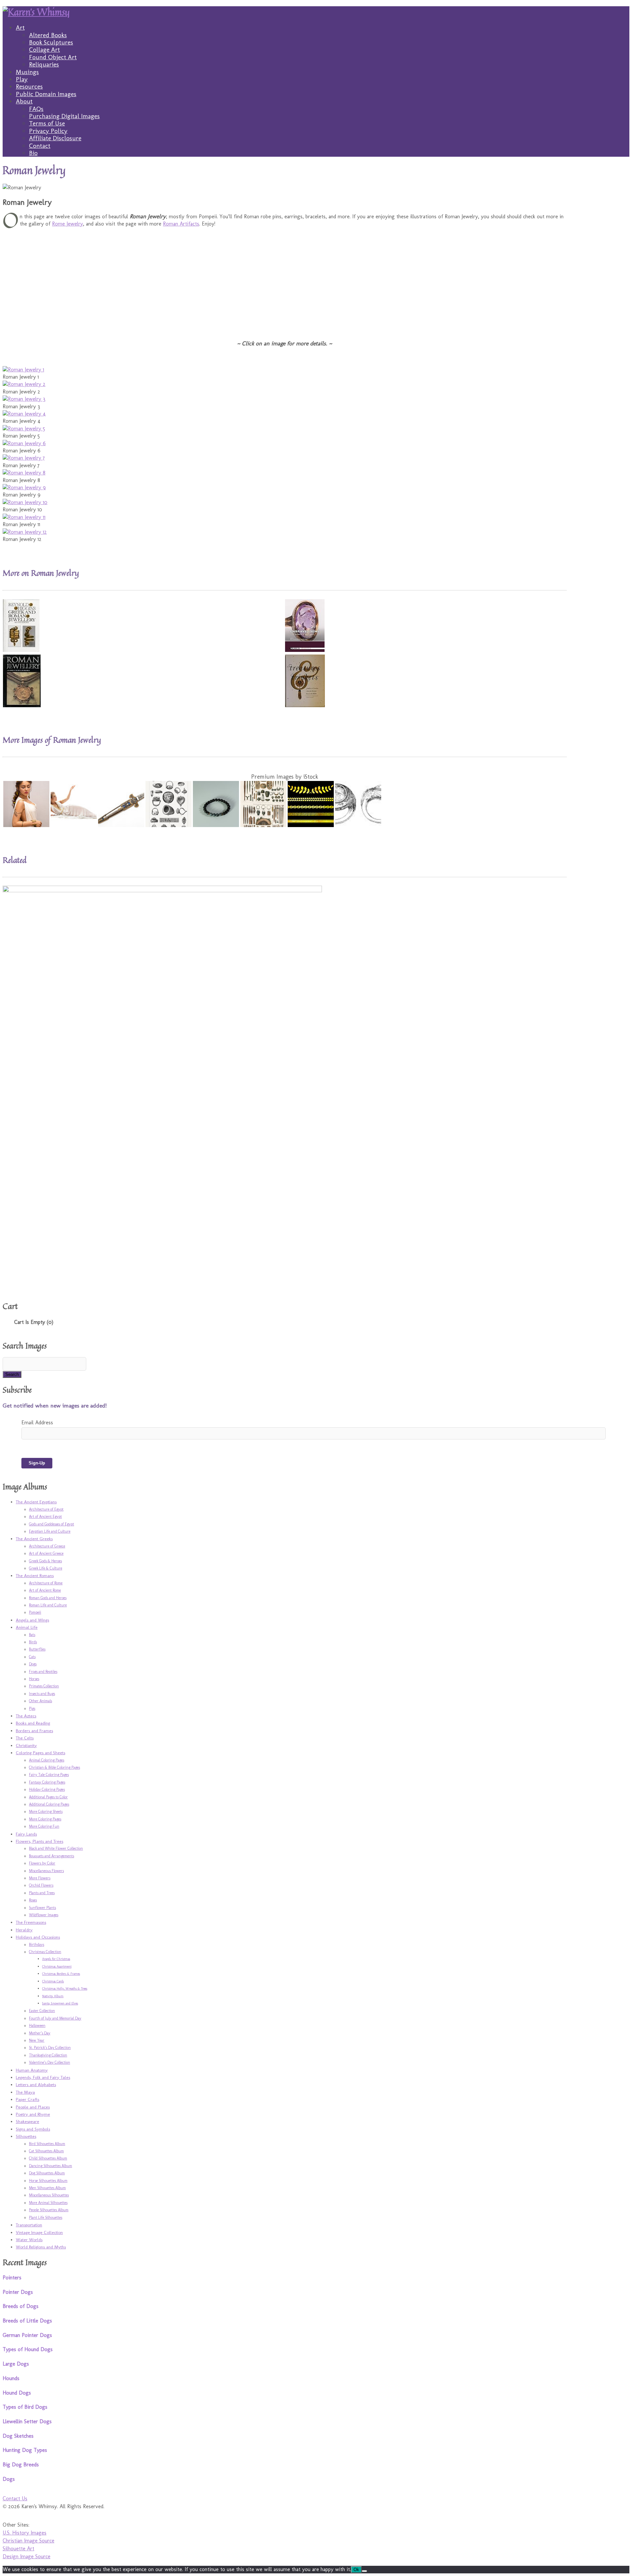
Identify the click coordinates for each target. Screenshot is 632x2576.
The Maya (25, 2092)
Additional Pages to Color (48, 1797)
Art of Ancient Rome (45, 1590)
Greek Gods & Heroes (45, 1561)
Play (22, 79)
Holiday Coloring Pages (47, 1789)
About (24, 101)
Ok (356, 2570)
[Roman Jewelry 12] (25, 532)
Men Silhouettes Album (47, 2188)
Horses (34, 1679)
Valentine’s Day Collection (50, 2062)
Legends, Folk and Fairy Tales (43, 2077)
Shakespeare (27, 2121)
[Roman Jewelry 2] (24, 384)
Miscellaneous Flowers (46, 1871)
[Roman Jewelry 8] (24, 473)
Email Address (37, 1422)
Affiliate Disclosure (55, 138)
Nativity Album (53, 1996)
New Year (37, 2040)
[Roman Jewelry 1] (23, 370)
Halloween (37, 2026)
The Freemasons (31, 1922)
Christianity (26, 1745)
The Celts (25, 1738)
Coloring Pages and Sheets (40, 1753)
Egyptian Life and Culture (50, 1531)
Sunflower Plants (42, 1908)
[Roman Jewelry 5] (24, 429)
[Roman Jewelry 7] (24, 458)
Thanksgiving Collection (48, 2055)
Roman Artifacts (181, 224)
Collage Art (44, 50)
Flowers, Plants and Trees (39, 1841)
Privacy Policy (48, 131)
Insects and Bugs (42, 1694)
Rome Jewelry (67, 224)
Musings (27, 72)
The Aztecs (26, 1716)
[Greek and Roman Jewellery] (21, 650)
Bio (33, 153)
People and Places (33, 2107)
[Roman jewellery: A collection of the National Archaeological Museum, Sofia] (22, 705)
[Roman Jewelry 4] (24, 414)
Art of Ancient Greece (46, 1553)
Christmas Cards (53, 1981)
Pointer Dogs (18, 2292)
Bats (32, 1635)
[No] (364, 2571)
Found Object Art (53, 57)
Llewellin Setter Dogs (27, 2421)
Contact (40, 146)
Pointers (12, 2278)
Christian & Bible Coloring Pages (54, 1767)
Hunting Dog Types (25, 2450)
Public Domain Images (46, 94)
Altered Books (48, 35)
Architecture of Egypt (46, 1509)
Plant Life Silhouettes (46, 2217)
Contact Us (15, 2498)
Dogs (33, 1664)
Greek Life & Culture (46, 1568)
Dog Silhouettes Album (47, 2173)
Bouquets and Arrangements (52, 1856)
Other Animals (40, 1701)
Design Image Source (26, 2556)
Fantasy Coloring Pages (47, 1782)
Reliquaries (44, 64)
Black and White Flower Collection (56, 1848)
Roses (33, 1900)
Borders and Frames (34, 1731)
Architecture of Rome (46, 1583)
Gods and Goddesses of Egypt (52, 1524)
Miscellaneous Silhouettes (49, 2195)
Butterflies (37, 1649)
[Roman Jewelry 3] (24, 399)
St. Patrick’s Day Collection (50, 2048)
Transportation (29, 2225)
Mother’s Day (40, 2033)
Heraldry (24, 1930)
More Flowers (40, 1878)
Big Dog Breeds (21, 2465)
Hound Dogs (17, 2393)
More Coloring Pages (45, 1819)
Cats (32, 1657)
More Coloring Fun (44, 1826)
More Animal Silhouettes (48, 2203)
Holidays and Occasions (38, 1937)
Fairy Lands (26, 1834)
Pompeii (35, 1612)
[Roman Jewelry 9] (24, 487)
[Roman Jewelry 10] (25, 502)
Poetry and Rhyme (33, 2114)
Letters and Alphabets (36, 2084)
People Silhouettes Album (49, 2210)
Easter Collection (42, 2011)
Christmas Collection (45, 1952)
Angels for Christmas (56, 1959)
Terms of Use (47, 123)
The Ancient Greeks (34, 1539)
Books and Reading (33, 1723)
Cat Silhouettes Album (46, 2151)
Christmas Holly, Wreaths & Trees (65, 1989)
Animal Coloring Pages (47, 1760)
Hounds (11, 2378)
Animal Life (27, 1627)
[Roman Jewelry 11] (24, 517)
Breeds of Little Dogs (27, 2321)
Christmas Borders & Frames (61, 1974)
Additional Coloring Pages (49, 1804)
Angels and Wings (32, 1620)
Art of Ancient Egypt (45, 1516)
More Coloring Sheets (46, 1811)
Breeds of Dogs (21, 2306)
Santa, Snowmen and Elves (60, 2003)
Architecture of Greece (47, 1546)
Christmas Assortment (57, 1967)
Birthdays (37, 1945)
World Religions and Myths (41, 2247)
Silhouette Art (18, 2549)
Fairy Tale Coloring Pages (49, 1775)
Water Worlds (29, 2240)
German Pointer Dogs (27, 2335)
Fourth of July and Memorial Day (55, 2018)
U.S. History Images (25, 2533)
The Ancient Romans (35, 1575)
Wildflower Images (44, 1915)
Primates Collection (44, 1686)
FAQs (36, 109)
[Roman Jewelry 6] (24, 443)
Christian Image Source (28, 2541)
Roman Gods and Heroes (48, 1598)
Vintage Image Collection (39, 2232)
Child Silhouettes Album (48, 2158)
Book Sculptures (51, 42)
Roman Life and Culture (48, 1605)
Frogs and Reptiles (43, 1672)
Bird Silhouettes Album (47, 2144)
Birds (33, 1642)
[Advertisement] (200, 279)
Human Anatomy (32, 2070)
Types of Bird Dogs (25, 2407)
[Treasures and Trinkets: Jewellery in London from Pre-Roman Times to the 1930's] (305, 705)
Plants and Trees (42, 1893)
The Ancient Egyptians (36, 1502)
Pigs (32, 1708)
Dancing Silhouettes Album (51, 2166)
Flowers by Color (42, 1863)
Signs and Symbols (33, 2129)
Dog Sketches (18, 2436)
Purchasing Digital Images (64, 116)
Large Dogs (16, 2364)
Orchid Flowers (41, 1885)
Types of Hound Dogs (28, 2349)
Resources (29, 86)
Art (20, 27)
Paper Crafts (27, 2099)
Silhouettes (26, 2136)
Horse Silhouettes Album (48, 2181)
